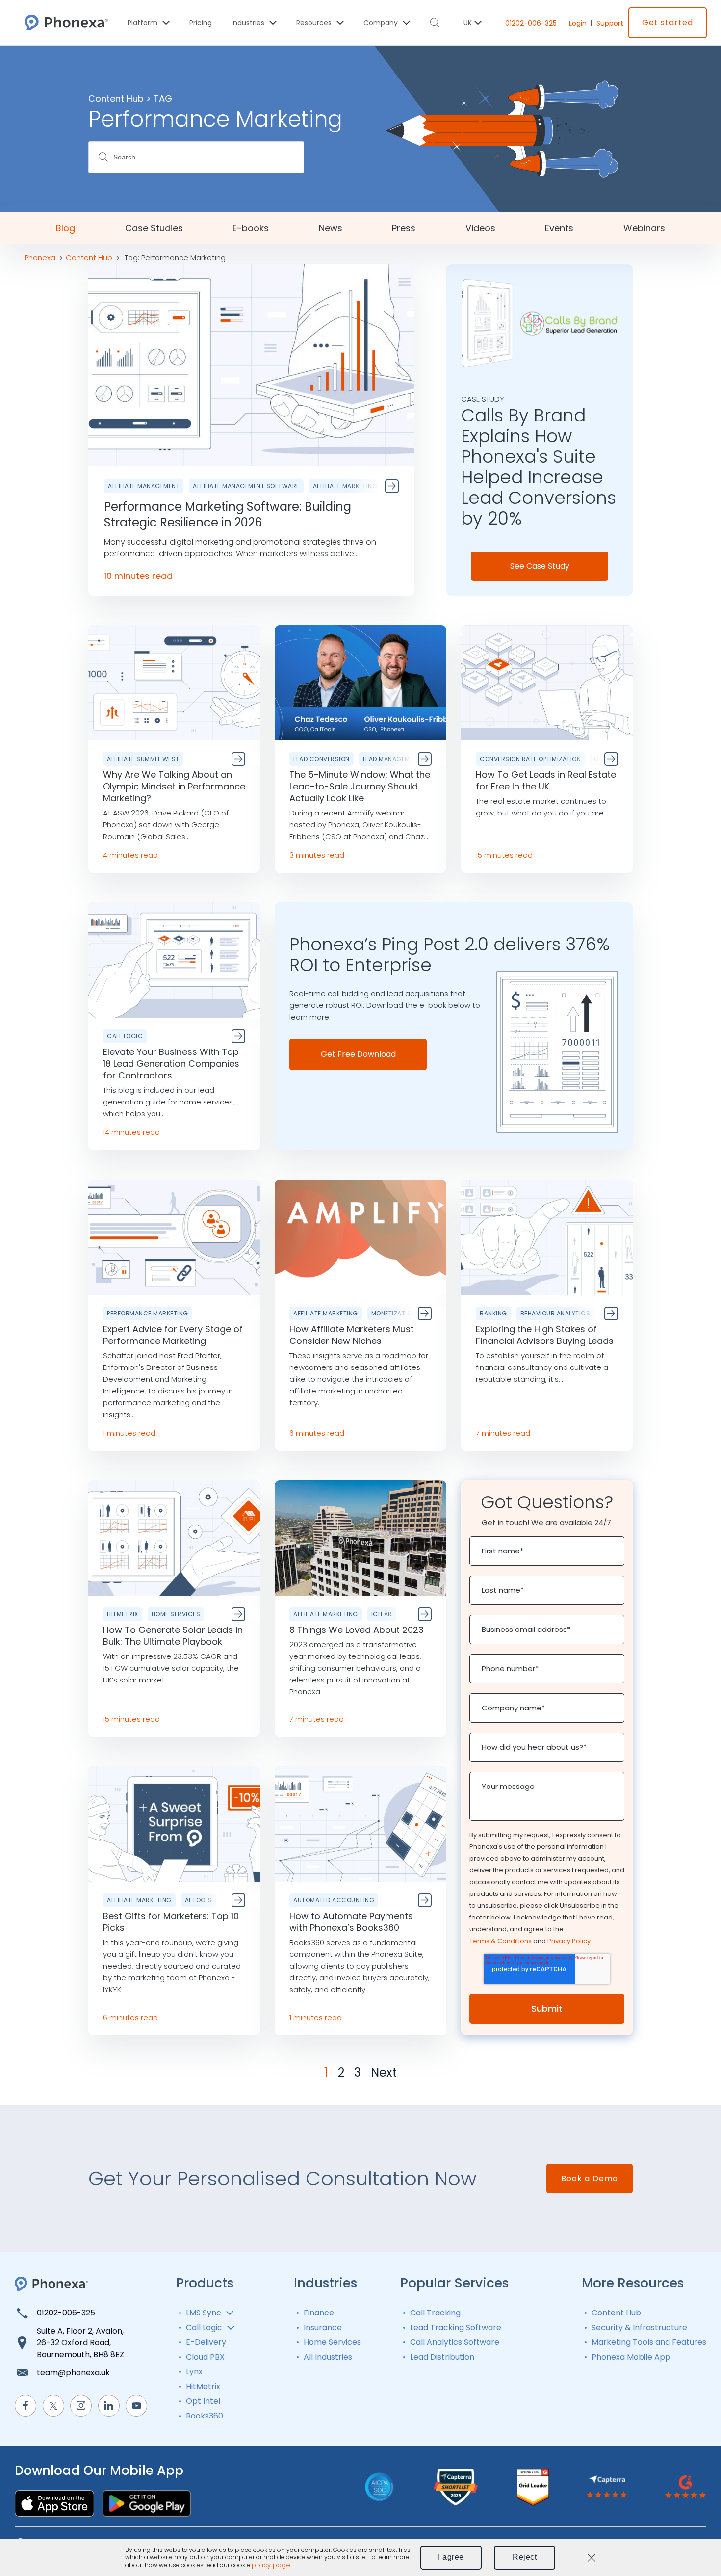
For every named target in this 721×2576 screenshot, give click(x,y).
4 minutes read (130, 855)
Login (578, 23)
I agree (451, 2557)
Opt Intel (203, 2401)
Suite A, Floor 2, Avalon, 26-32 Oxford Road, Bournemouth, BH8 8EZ (80, 2343)
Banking (493, 1313)
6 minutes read (317, 1433)
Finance (319, 2313)
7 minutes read (503, 1433)
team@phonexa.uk (73, 2373)
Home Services (176, 1614)
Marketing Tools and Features (649, 2342)
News (331, 228)
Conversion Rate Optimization (530, 759)
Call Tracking (435, 2313)
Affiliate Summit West (143, 759)
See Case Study (540, 566)
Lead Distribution (442, 2357)
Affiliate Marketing (345, 486)
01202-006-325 (531, 23)
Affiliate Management (144, 486)
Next (384, 2073)
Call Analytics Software (455, 2342)
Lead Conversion (322, 759)
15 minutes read (504, 855)
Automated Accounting (334, 1900)
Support (610, 23)
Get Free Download (358, 1054)
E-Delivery (206, 2342)
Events (559, 228)
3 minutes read (317, 855)
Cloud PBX (205, 2357)
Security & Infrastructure (639, 2327)
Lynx (194, 2372)
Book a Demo (590, 2178)
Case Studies (154, 228)
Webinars (644, 228)
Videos (480, 228)
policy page (271, 2565)
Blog (65, 228)
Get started (668, 22)
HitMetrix (123, 1614)
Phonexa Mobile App (631, 2357)
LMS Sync (204, 2313)
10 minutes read (138, 576)
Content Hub (616, 2313)
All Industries (328, 2357)
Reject (525, 2557)
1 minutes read (129, 1433)
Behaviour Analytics (555, 1313)
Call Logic (125, 1036)
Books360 (205, 2416)
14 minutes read (131, 1132)
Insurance (323, 2327)
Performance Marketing (148, 1313)
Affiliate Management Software (246, 486)
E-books (251, 228)
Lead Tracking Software (456, 2327)
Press (404, 228)
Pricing (201, 23)
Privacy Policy (569, 1941)
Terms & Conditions (501, 1941)
